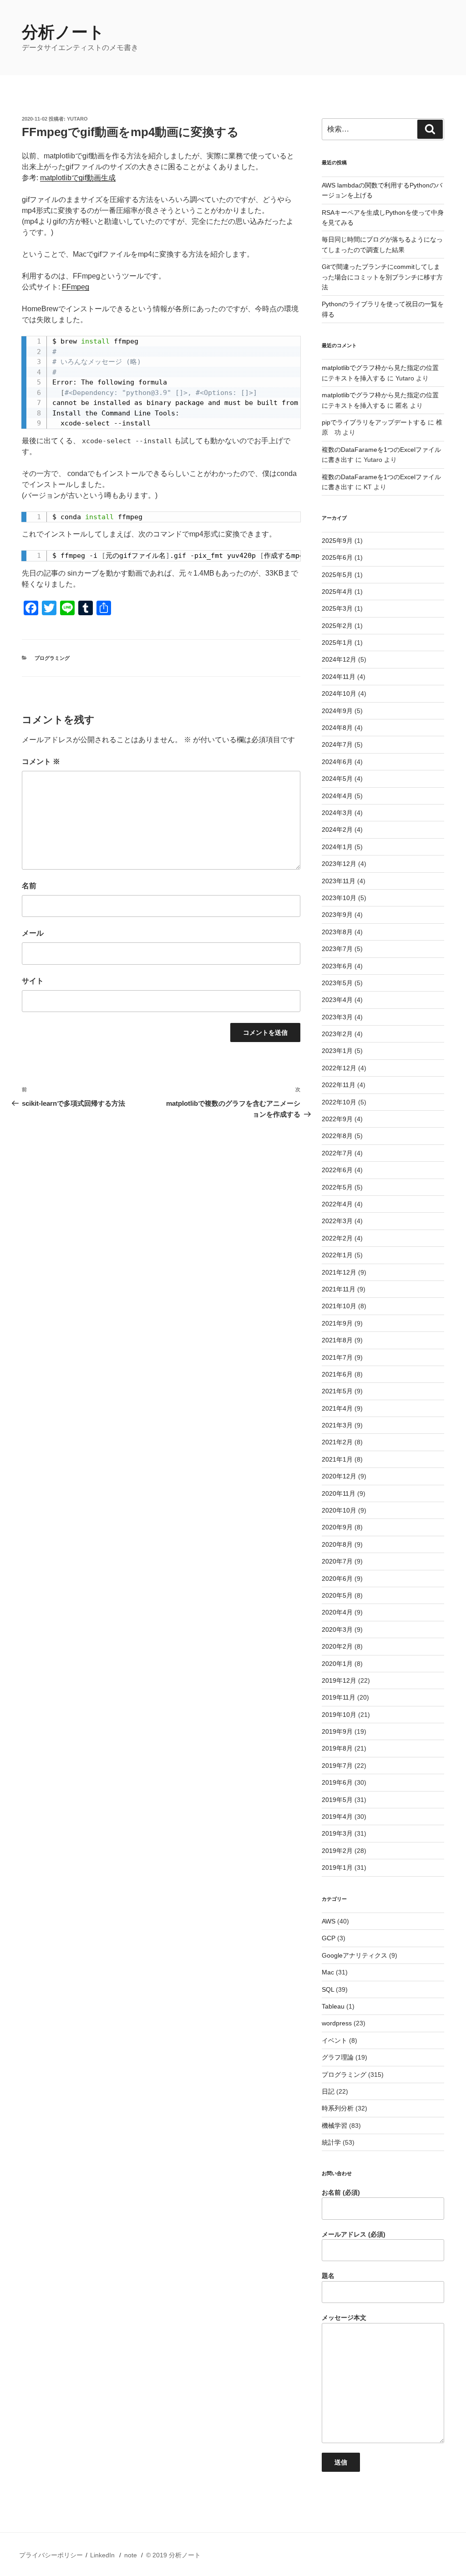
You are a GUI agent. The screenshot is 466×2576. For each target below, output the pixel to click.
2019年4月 (337, 1817)
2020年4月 (337, 1612)
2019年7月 (337, 1766)
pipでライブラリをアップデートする (374, 422)
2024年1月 (337, 847)
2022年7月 (337, 1153)
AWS (329, 1921)
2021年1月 (337, 1459)
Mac (328, 1972)
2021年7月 (337, 1357)
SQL (328, 1989)
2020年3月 (337, 1630)
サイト (33, 981)
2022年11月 (339, 1085)
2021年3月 (337, 1425)
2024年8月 (337, 728)
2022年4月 (337, 1204)
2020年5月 (337, 1595)
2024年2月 (337, 830)
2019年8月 (337, 1748)
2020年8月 (337, 1544)
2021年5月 (337, 1391)
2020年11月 (339, 1493)
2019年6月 (337, 1782)
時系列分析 (338, 2108)
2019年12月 (339, 1680)
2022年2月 (337, 1238)
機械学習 (334, 2126)
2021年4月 (337, 1408)
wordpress (337, 2023)
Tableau (333, 2006)
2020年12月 (339, 1476)
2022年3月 (337, 1221)
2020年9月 (337, 1527)
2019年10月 (339, 1715)
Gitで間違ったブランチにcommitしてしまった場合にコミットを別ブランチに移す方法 (382, 277)
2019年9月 (337, 1731)
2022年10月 (339, 1102)
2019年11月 (339, 1697)
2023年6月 (337, 966)
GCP (329, 1938)
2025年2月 (337, 626)
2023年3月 (337, 1017)
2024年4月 (337, 796)
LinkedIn (102, 2555)
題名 (328, 2276)
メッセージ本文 (344, 2318)
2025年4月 (337, 592)
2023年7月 (337, 949)
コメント (41, 762)
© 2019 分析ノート (173, 2555)
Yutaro (77, 119)
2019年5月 (337, 1800)
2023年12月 (339, 864)
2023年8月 (337, 932)
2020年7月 (337, 1561)
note (131, 2555)
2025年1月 (337, 643)
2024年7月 (337, 744)
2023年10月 (339, 898)
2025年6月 (337, 557)
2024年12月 (339, 659)
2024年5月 (337, 779)
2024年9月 (337, 711)
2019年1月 (337, 1867)
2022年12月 (339, 1068)
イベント (334, 2040)
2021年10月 (339, 1306)
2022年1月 (337, 1255)
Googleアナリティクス (355, 1955)
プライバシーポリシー (51, 2555)
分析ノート (63, 32)
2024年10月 (339, 693)
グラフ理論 (338, 2057)
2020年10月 (339, 1510)
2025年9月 (337, 541)
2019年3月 (337, 1833)
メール (33, 933)
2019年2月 (337, 1851)
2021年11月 (339, 1289)
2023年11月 (339, 881)
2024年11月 (339, 677)
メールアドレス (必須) (354, 2234)
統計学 (331, 2142)
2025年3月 (337, 608)
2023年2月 (337, 1034)
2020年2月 (337, 1646)
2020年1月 (337, 1664)
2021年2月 (337, 1442)
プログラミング (52, 658)
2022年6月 (337, 1170)
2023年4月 (337, 1000)
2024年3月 (337, 813)
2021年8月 (337, 1340)
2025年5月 (337, 575)
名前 (29, 886)
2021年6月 (337, 1374)
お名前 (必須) (341, 2192)
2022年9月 (337, 1119)
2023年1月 (337, 1051)
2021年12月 (339, 1272)
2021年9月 (337, 1323)
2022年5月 (337, 1187)
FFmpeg (76, 287)
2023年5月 (337, 983)
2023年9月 (337, 915)
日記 (328, 2091)
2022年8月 (337, 1136)
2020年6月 (337, 1579)
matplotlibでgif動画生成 (78, 178)
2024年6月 (337, 762)
